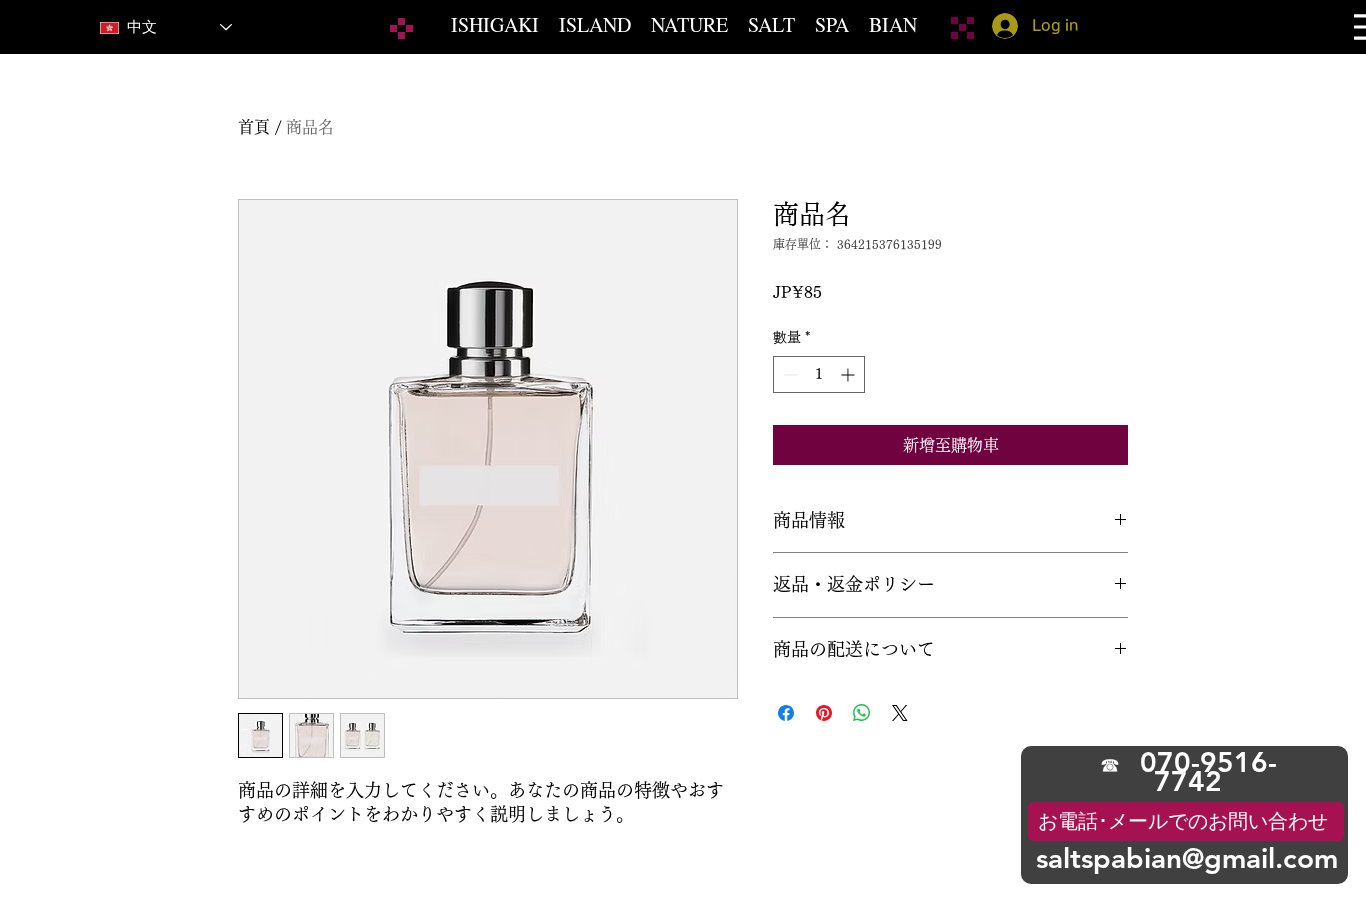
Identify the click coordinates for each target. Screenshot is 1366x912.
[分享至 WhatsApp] (862, 713)
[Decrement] (788, 374)
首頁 (254, 127)
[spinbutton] (819, 374)
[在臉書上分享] (786, 713)
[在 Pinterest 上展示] (824, 713)
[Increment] (849, 374)
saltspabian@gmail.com (1187, 858)
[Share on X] (900, 713)
